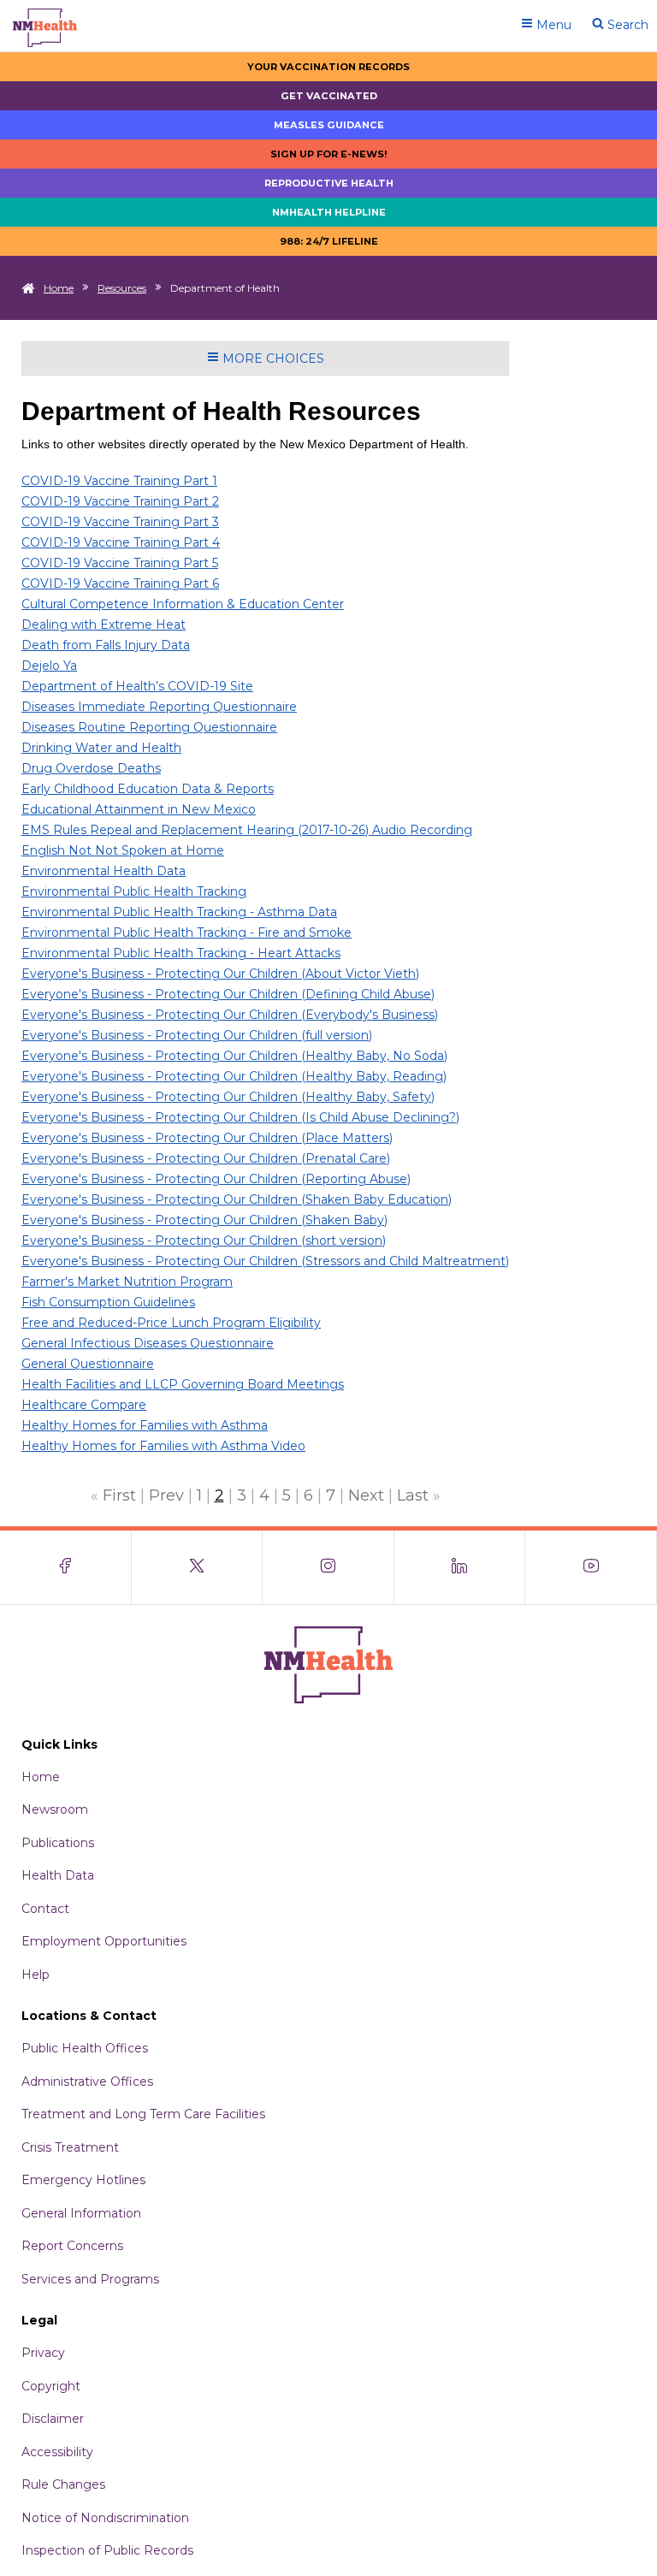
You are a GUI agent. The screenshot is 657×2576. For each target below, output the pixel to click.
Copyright (51, 2386)
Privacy (43, 2353)
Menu (552, 25)
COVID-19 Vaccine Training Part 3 (120, 522)
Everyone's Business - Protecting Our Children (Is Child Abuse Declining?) (240, 1117)
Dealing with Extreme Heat (104, 625)
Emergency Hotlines (83, 2180)
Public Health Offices (85, 2048)
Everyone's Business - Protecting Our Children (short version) (204, 1241)
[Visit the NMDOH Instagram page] (328, 1567)
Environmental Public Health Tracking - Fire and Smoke (186, 933)
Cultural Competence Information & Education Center (183, 604)
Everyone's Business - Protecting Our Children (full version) (197, 1035)
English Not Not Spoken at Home (123, 850)
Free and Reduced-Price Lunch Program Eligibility (171, 1323)
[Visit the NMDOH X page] (198, 1567)
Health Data (58, 1875)
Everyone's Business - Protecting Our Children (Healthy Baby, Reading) (234, 1076)
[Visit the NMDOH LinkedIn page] (460, 1567)
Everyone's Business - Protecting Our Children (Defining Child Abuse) (228, 994)
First (119, 1495)
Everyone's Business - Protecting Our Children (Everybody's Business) (230, 1015)
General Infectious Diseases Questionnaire (148, 1343)
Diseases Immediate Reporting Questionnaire (159, 707)
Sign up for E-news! (329, 154)
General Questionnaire (88, 1364)
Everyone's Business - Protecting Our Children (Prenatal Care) (206, 1158)
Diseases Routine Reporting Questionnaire (149, 727)
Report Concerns (72, 2246)
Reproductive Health (329, 183)
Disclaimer (53, 2419)
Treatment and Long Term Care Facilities (143, 2114)
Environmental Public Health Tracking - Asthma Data (179, 912)
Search (626, 25)
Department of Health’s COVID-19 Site (137, 686)
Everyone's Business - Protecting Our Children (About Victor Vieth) (220, 974)
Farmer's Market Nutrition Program (127, 1282)
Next (366, 1495)
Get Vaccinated (329, 96)
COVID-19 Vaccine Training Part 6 (120, 583)
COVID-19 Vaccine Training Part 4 (121, 542)
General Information (81, 2213)
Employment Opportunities (104, 1941)
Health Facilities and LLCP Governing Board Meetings (183, 1384)
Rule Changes (63, 2484)
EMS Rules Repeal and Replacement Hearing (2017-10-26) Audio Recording (247, 830)
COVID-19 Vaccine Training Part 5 (120, 563)
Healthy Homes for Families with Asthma (145, 1425)
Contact (45, 1909)
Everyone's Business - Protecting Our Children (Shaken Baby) (204, 1220)
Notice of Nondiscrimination (105, 2518)
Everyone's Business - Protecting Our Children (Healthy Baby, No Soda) (234, 1056)
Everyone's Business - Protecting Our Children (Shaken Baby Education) (237, 1199)
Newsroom (55, 1809)
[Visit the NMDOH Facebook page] (66, 1567)
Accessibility (57, 2452)
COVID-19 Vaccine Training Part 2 (120, 501)
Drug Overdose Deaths (91, 768)
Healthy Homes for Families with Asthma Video (163, 1446)
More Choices (272, 358)
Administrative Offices (87, 2082)
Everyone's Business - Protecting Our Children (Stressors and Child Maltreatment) (265, 1261)
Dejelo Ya (49, 666)
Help (36, 1975)
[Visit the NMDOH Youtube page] (591, 1567)
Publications (58, 1843)
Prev (166, 1495)
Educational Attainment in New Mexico (139, 809)
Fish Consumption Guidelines (108, 1302)
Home (59, 288)
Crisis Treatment (70, 2147)
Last (413, 1495)
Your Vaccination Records (328, 67)
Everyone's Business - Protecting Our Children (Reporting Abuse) (216, 1179)
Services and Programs (90, 2279)
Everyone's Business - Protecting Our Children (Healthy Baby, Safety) (228, 1097)
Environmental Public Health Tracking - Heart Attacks (181, 953)
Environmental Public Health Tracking (134, 891)
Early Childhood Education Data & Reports (148, 789)
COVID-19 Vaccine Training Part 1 (119, 481)
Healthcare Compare (84, 1405)
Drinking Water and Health (101, 748)
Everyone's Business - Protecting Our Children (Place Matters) (207, 1138)
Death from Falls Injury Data (106, 645)
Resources (122, 288)
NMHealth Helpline (329, 212)
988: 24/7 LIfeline (329, 241)
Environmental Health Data (104, 871)
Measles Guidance (329, 125)
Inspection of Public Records (107, 2550)
